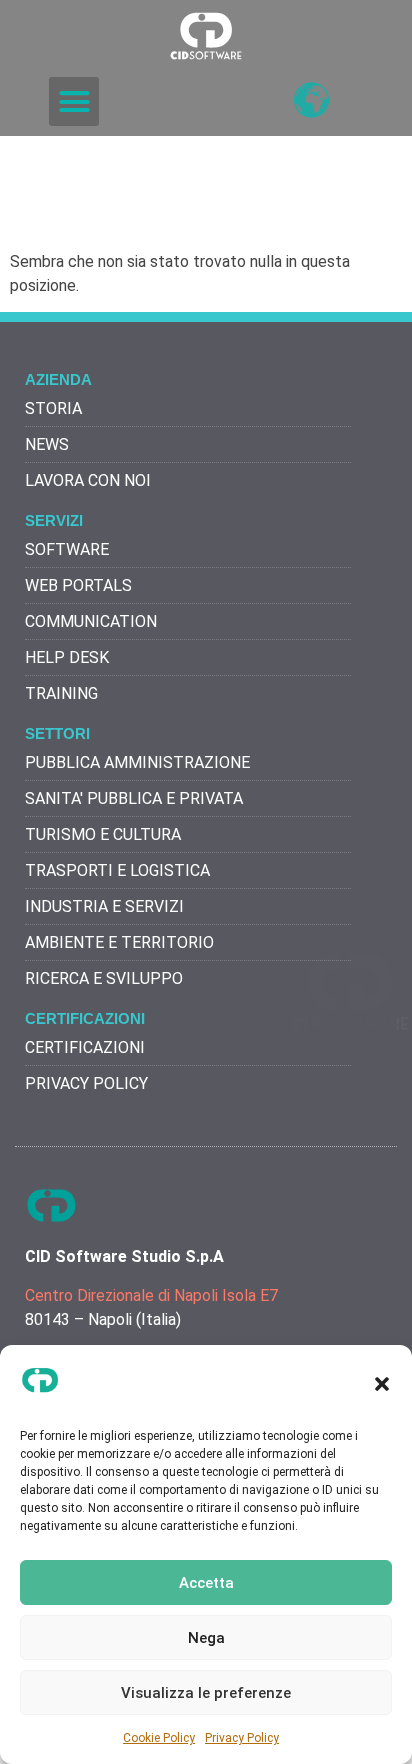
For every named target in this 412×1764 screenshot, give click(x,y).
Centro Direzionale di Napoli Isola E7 (151, 1295)
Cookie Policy (159, 1738)
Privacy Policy (242, 1738)
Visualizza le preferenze (206, 1693)
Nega (206, 1638)
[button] (382, 1384)
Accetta (206, 1583)
